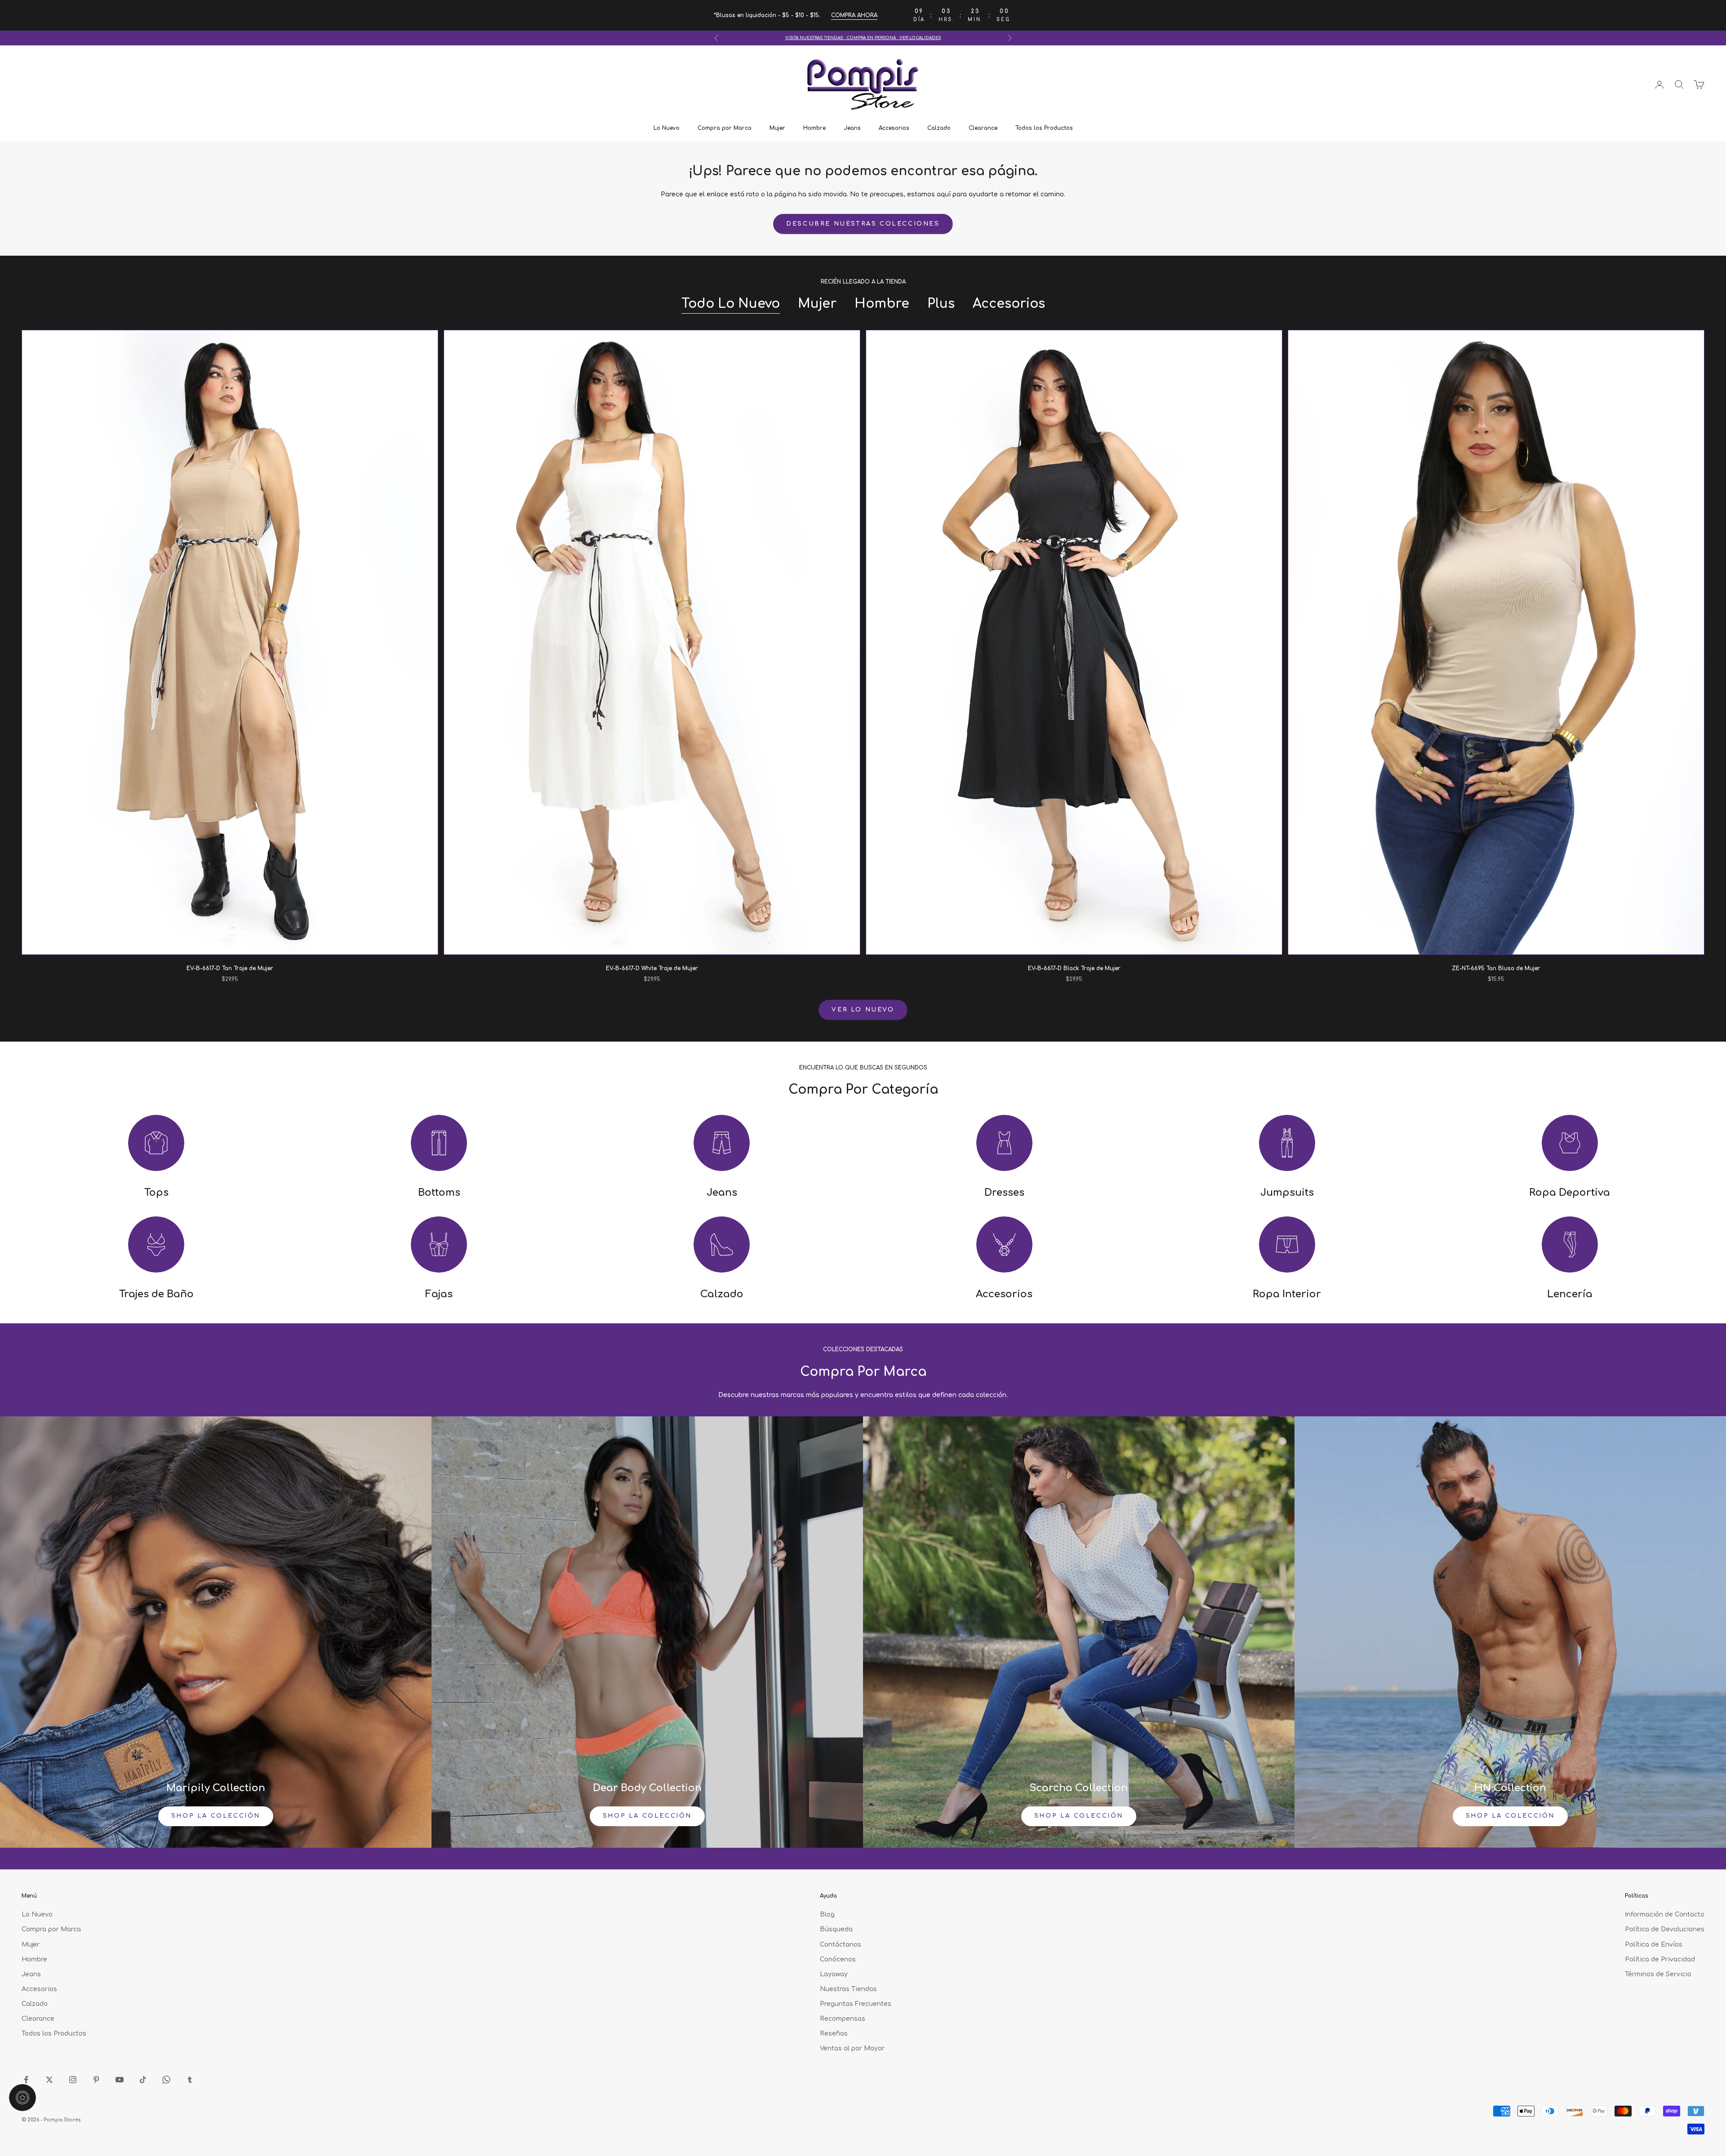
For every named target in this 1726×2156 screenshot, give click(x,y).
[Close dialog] (956, 947)
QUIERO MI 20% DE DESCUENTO (863, 1195)
